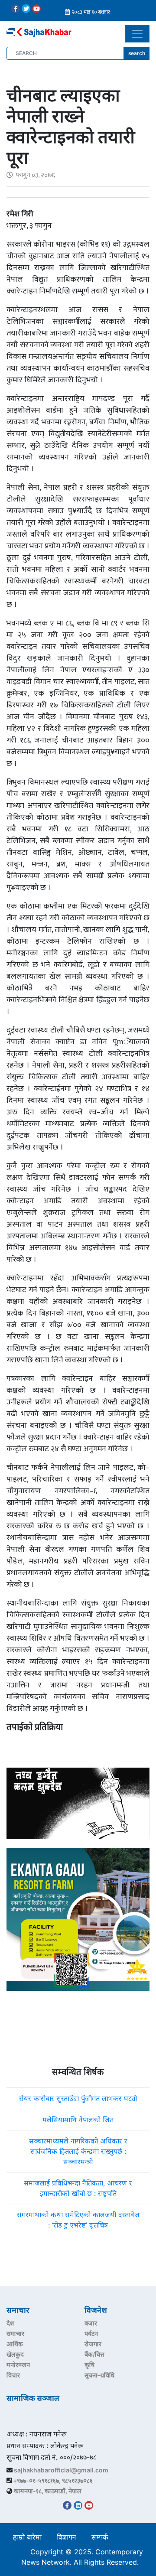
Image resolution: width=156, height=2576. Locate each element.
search (137, 53)
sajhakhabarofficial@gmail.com (61, 2470)
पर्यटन (91, 2333)
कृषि (89, 2365)
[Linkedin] (78, 2505)
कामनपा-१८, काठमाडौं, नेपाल (48, 2491)
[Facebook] (16, 9)
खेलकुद (15, 2354)
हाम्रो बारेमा (27, 2537)
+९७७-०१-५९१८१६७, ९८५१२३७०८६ (53, 2480)
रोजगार (93, 2344)
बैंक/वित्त (94, 2354)
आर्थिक (15, 2344)
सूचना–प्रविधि (99, 2375)
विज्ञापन (67, 2537)
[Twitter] (26, 9)
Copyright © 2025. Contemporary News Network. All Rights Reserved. (82, 2557)
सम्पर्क (100, 2537)
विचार (13, 2375)
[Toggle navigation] (137, 34)
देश (10, 2323)
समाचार (15, 2333)
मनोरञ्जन (18, 2365)
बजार (91, 2323)
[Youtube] (36, 9)
